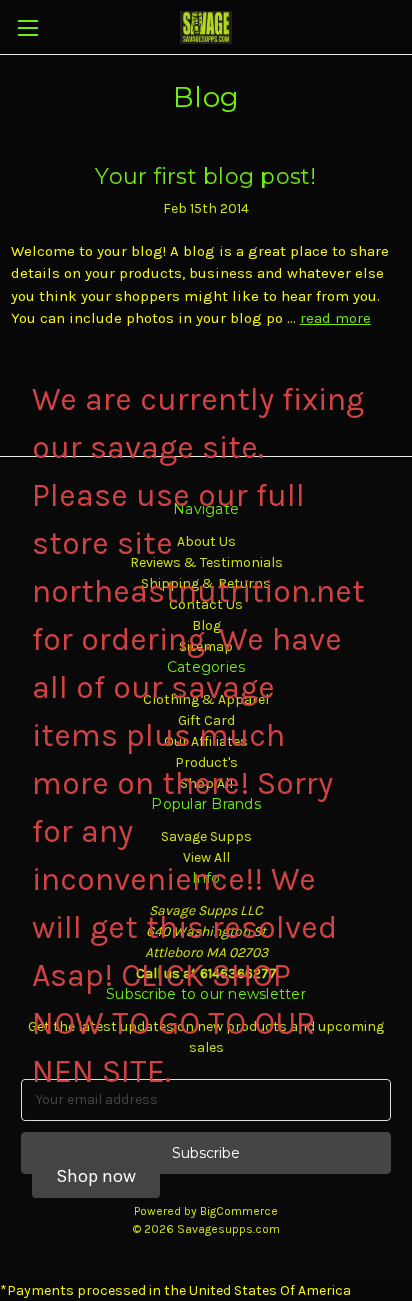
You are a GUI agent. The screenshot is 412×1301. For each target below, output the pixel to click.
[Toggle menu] (27, 27)
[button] (96, 1176)
